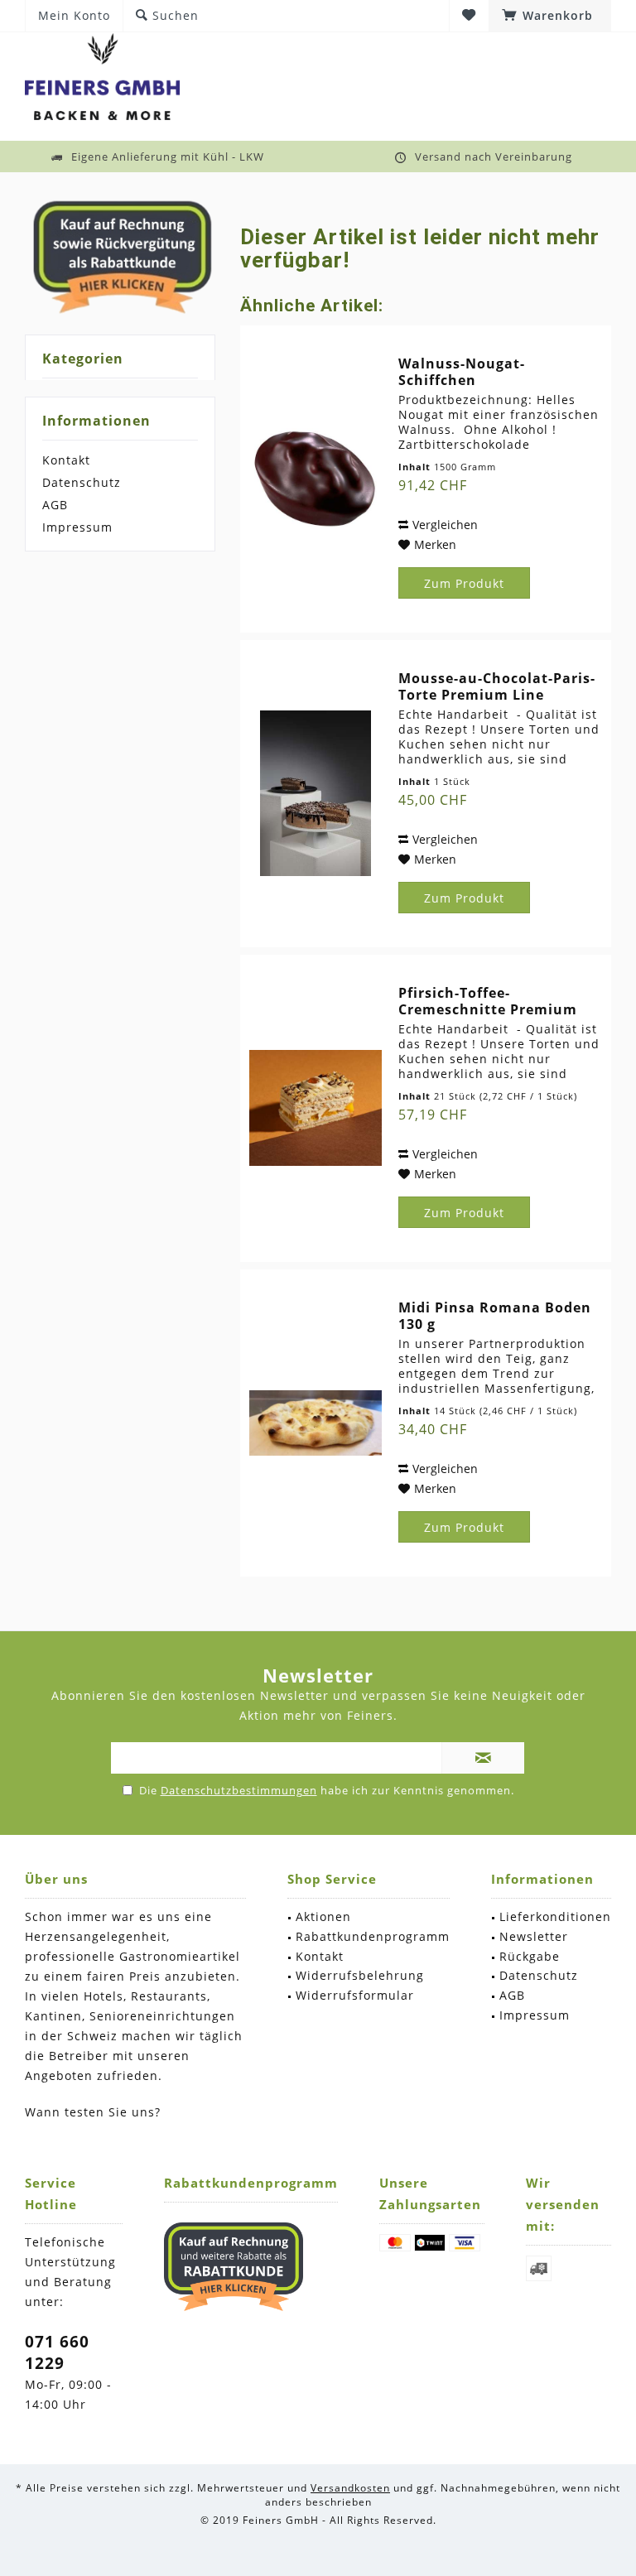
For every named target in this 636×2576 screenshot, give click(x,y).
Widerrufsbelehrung (360, 1975)
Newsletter (534, 1936)
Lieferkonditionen (555, 1916)
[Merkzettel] (469, 15)
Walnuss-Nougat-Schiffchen (462, 372)
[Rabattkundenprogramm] (234, 2266)
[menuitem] (550, 16)
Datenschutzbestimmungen (239, 1790)
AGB (55, 505)
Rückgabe (530, 1956)
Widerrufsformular (355, 1995)
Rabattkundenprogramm (373, 1936)
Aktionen (323, 1916)
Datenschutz (82, 482)
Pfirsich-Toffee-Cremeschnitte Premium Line (488, 1001)
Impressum (77, 527)
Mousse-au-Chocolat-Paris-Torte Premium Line (497, 686)
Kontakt (66, 460)
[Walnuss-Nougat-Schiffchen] (316, 479)
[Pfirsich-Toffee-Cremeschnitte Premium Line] (316, 1108)
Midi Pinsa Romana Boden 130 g (495, 1316)
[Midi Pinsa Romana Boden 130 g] (316, 1423)
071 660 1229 (57, 2352)
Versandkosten (350, 2488)
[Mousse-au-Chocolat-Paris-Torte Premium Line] (316, 794)
